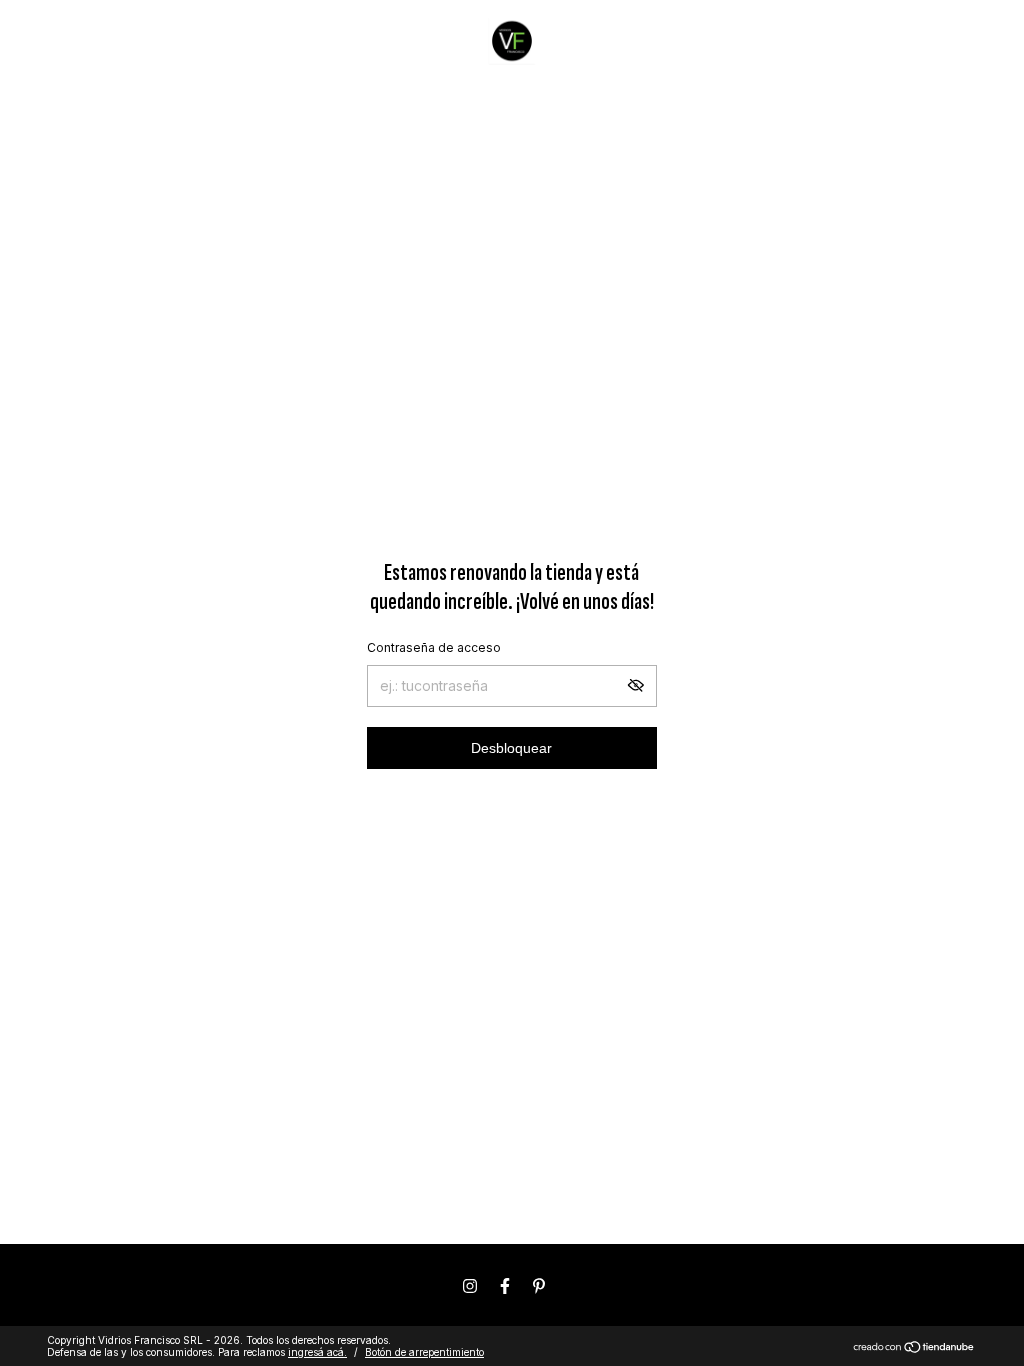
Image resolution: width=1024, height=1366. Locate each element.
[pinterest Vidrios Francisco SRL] (539, 1286)
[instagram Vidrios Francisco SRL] (470, 1286)
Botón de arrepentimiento (424, 1352)
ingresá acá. (317, 1352)
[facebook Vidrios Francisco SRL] (505, 1286)
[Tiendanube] (914, 1348)
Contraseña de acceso (434, 647)
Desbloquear (511, 748)
